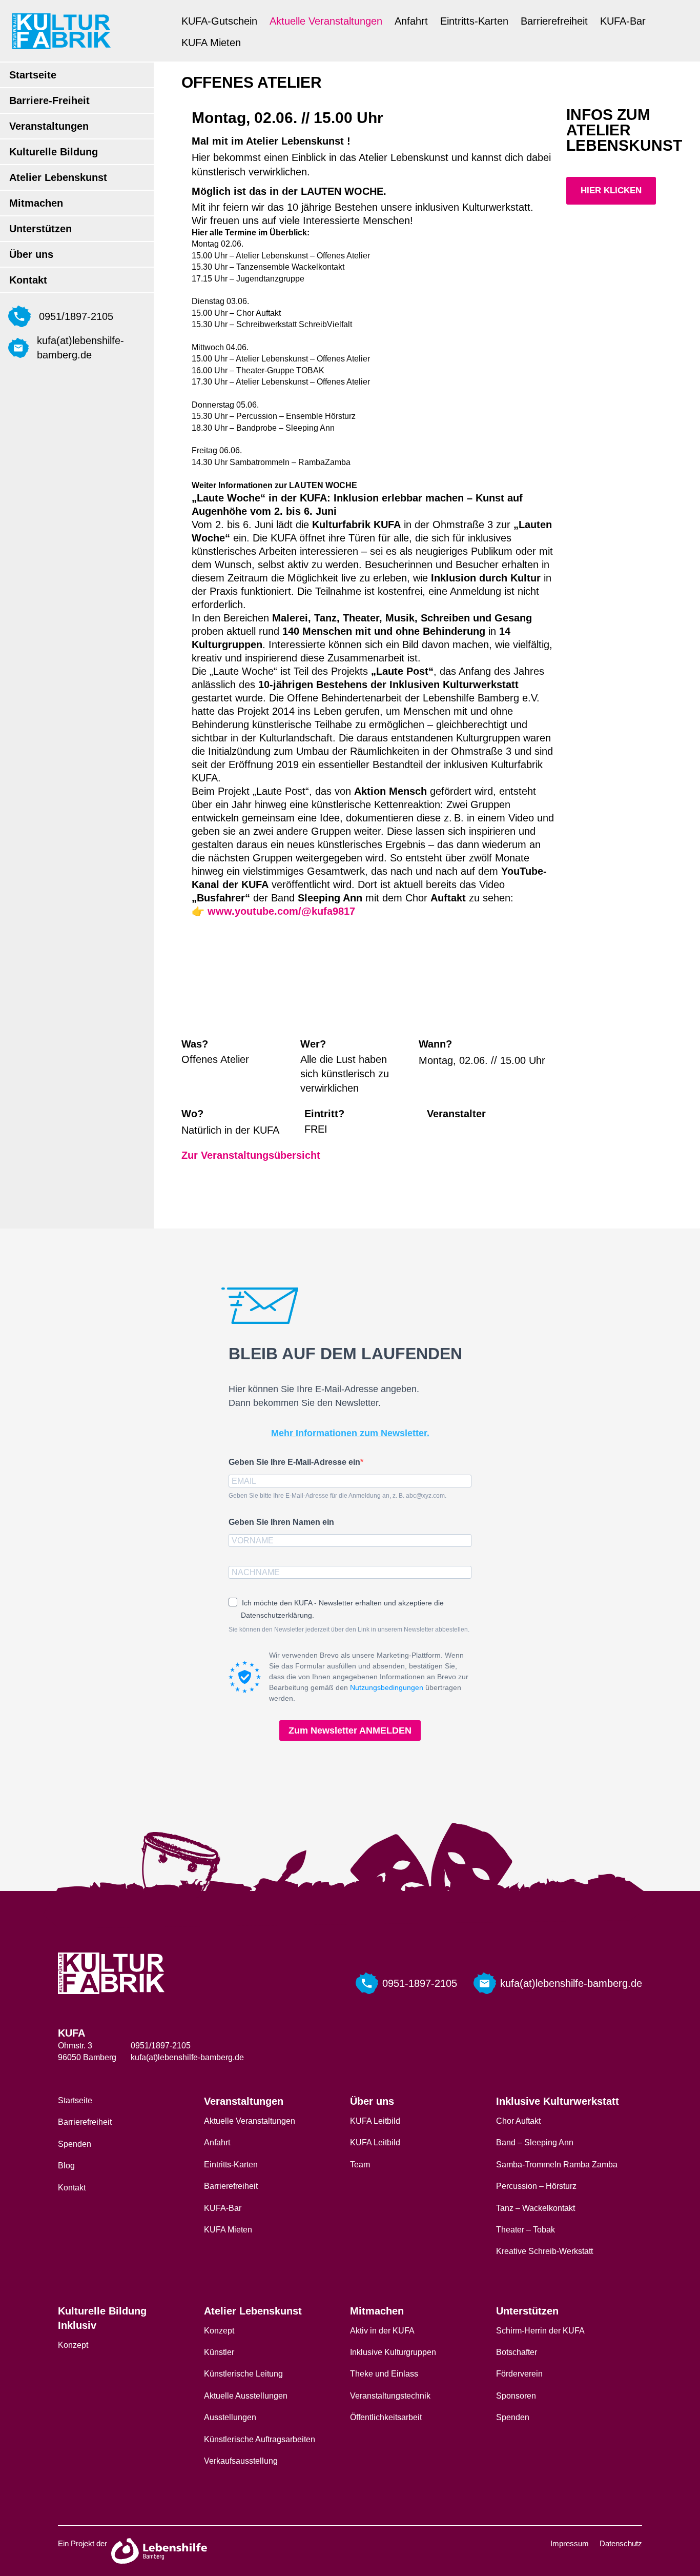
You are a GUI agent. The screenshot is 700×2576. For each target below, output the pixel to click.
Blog (66, 2166)
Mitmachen (36, 203)
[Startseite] (61, 31)
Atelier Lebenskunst (58, 177)
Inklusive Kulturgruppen (393, 2352)
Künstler (219, 2352)
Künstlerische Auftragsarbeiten (260, 2439)
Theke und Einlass (384, 2374)
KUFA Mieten (211, 43)
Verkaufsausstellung (241, 2461)
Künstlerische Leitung (243, 2374)
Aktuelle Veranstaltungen (326, 21)
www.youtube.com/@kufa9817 (281, 911)
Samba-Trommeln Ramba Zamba (557, 2165)
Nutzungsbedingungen (387, 1687)
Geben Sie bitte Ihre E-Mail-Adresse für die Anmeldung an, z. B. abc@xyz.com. (337, 1496)
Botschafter (517, 2352)
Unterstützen (40, 229)
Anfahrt (411, 21)
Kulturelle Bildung (54, 152)
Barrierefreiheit (554, 21)
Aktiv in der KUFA (382, 2331)
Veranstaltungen (49, 126)
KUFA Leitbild (375, 2121)
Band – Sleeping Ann (535, 2142)
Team (360, 2165)
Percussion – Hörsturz (536, 2186)
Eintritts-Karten (474, 21)
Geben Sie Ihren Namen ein (281, 1522)
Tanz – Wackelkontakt (536, 2208)
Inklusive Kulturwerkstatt (558, 2101)
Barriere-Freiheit (49, 100)
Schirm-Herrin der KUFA (540, 2331)
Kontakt (28, 280)
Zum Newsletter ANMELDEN (350, 1730)
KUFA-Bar (623, 21)
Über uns (31, 254)
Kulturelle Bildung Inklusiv (102, 2318)
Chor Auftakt (518, 2121)
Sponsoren (516, 2396)
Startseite (33, 75)
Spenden (75, 2144)
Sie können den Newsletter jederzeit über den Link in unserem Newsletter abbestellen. (349, 1629)
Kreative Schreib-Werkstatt (544, 2251)
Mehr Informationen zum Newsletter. (350, 1433)
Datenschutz (621, 2543)
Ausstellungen (230, 2417)
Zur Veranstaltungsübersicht (251, 1155)
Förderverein (519, 2374)
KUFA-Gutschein (219, 21)
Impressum (570, 2543)
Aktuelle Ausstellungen (246, 2396)
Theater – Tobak (526, 2230)
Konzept (73, 2345)
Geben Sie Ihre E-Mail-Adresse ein (294, 1462)
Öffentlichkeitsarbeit (386, 2417)
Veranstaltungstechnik (390, 2396)
